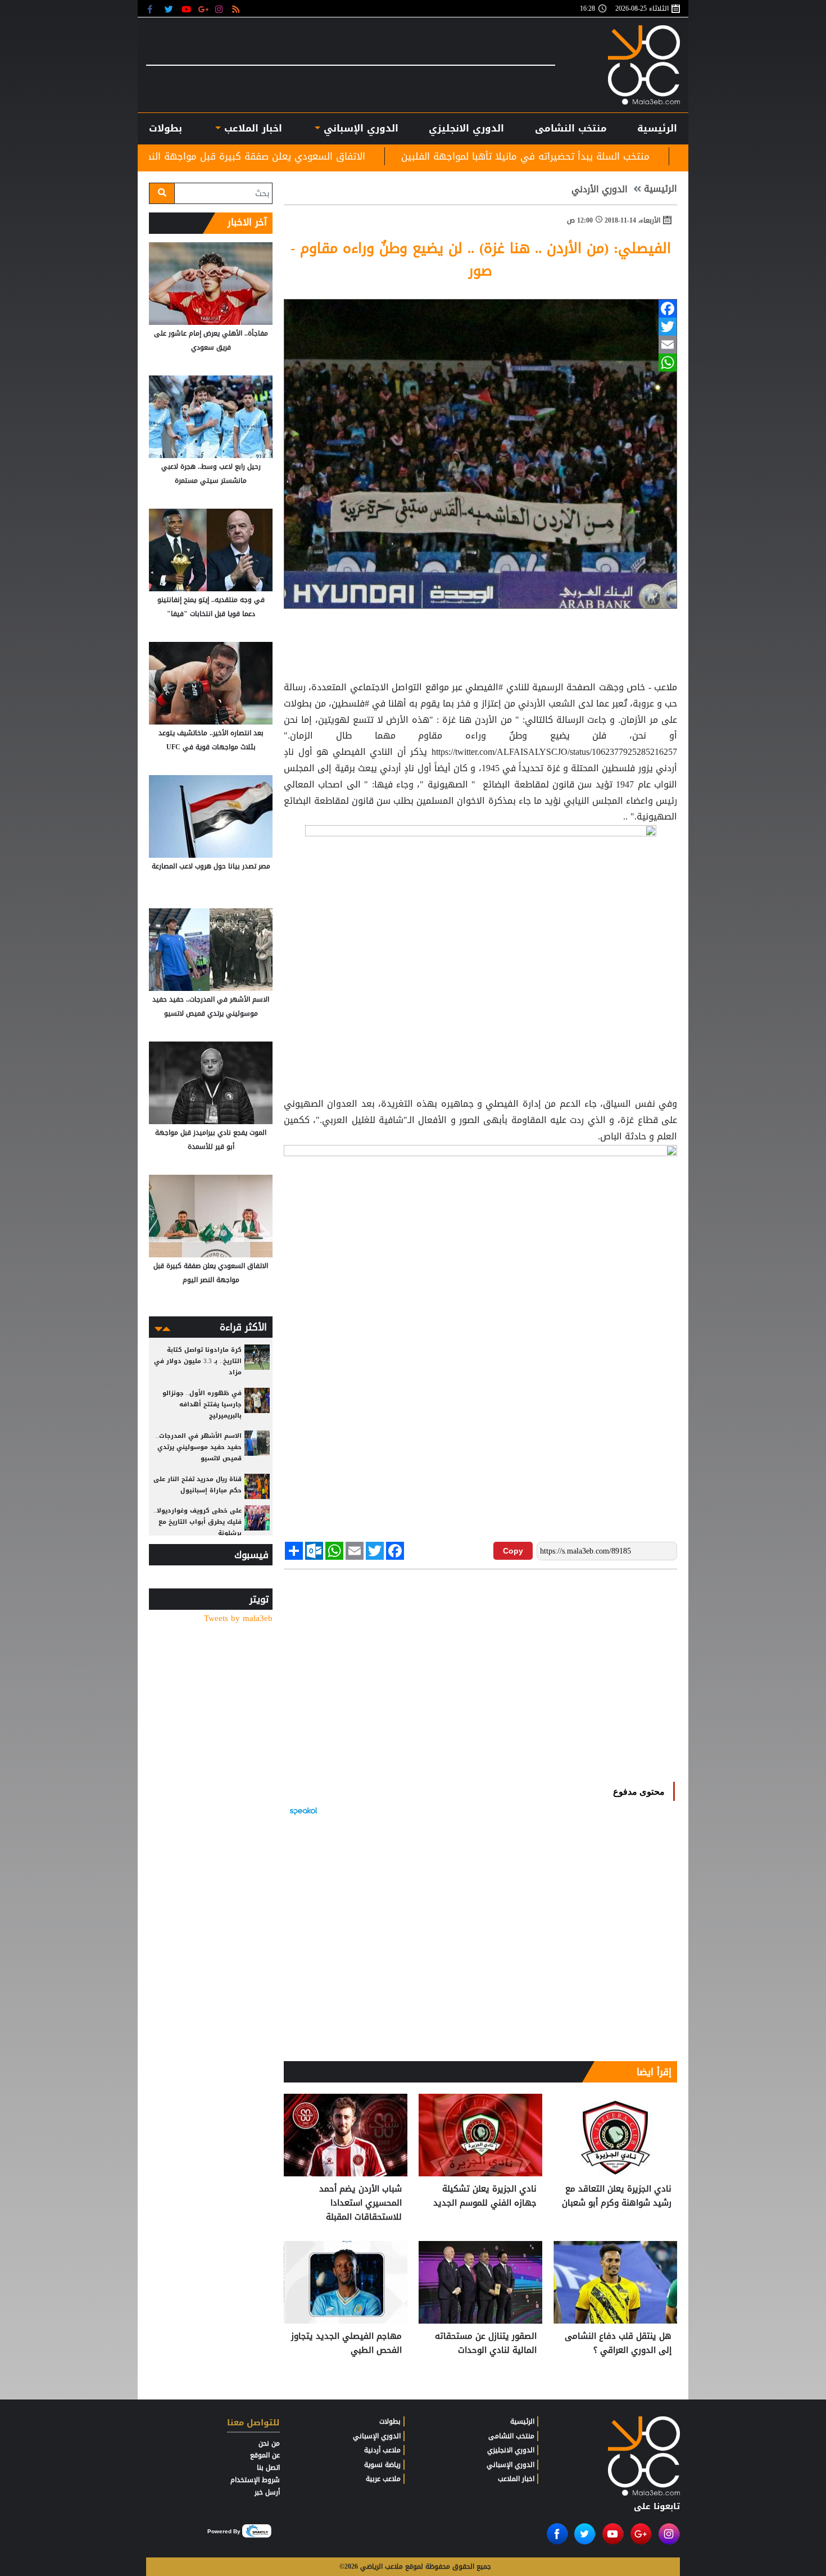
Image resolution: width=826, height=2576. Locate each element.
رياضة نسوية (382, 2465)
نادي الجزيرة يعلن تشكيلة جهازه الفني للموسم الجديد (485, 2196)
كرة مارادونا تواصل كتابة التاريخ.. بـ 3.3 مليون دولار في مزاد (198, 1361)
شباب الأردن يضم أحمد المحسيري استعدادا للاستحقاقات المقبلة (360, 2203)
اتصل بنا (268, 2468)
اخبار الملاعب (516, 2479)
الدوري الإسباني (359, 128)
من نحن (269, 2443)
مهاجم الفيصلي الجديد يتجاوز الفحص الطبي (346, 2344)
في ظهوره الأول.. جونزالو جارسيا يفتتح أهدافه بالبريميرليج (202, 1404)
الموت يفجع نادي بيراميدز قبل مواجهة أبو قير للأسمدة (211, 1140)
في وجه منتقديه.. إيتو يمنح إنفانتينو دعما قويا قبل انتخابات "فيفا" (211, 607)
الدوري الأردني (600, 189)
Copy (513, 1551)
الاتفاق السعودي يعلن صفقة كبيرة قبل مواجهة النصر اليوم (367, 156)
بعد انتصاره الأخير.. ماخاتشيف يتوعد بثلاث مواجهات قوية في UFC (211, 740)
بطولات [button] (165, 128)
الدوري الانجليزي (466, 128)
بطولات (390, 2421)
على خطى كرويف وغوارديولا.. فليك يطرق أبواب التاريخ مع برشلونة (198, 1522)
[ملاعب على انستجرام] (221, 9)
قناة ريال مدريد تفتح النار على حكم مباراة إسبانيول (198, 1485)
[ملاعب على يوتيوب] (187, 9)
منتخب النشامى (571, 128)
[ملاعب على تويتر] (170, 9)
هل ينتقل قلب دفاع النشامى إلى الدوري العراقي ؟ (618, 2344)
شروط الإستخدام (255, 2480)
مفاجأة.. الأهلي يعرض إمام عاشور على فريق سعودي (211, 340)
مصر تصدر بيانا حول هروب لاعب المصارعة (211, 866)
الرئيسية (657, 128)
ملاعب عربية (383, 2479)
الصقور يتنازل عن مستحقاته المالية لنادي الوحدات (486, 2344)
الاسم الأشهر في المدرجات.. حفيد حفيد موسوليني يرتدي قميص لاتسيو (211, 1006)
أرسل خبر (267, 2492)
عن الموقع (265, 2455)
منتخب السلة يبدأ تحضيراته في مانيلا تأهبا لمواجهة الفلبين (651, 156)
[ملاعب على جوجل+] (204, 9)
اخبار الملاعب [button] (251, 128)
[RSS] (237, 9)
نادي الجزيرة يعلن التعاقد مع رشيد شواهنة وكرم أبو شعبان (617, 2196)
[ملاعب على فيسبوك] (153, 9)
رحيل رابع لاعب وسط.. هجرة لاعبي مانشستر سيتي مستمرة (211, 474)
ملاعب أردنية (382, 2450)
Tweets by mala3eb (238, 1619)
